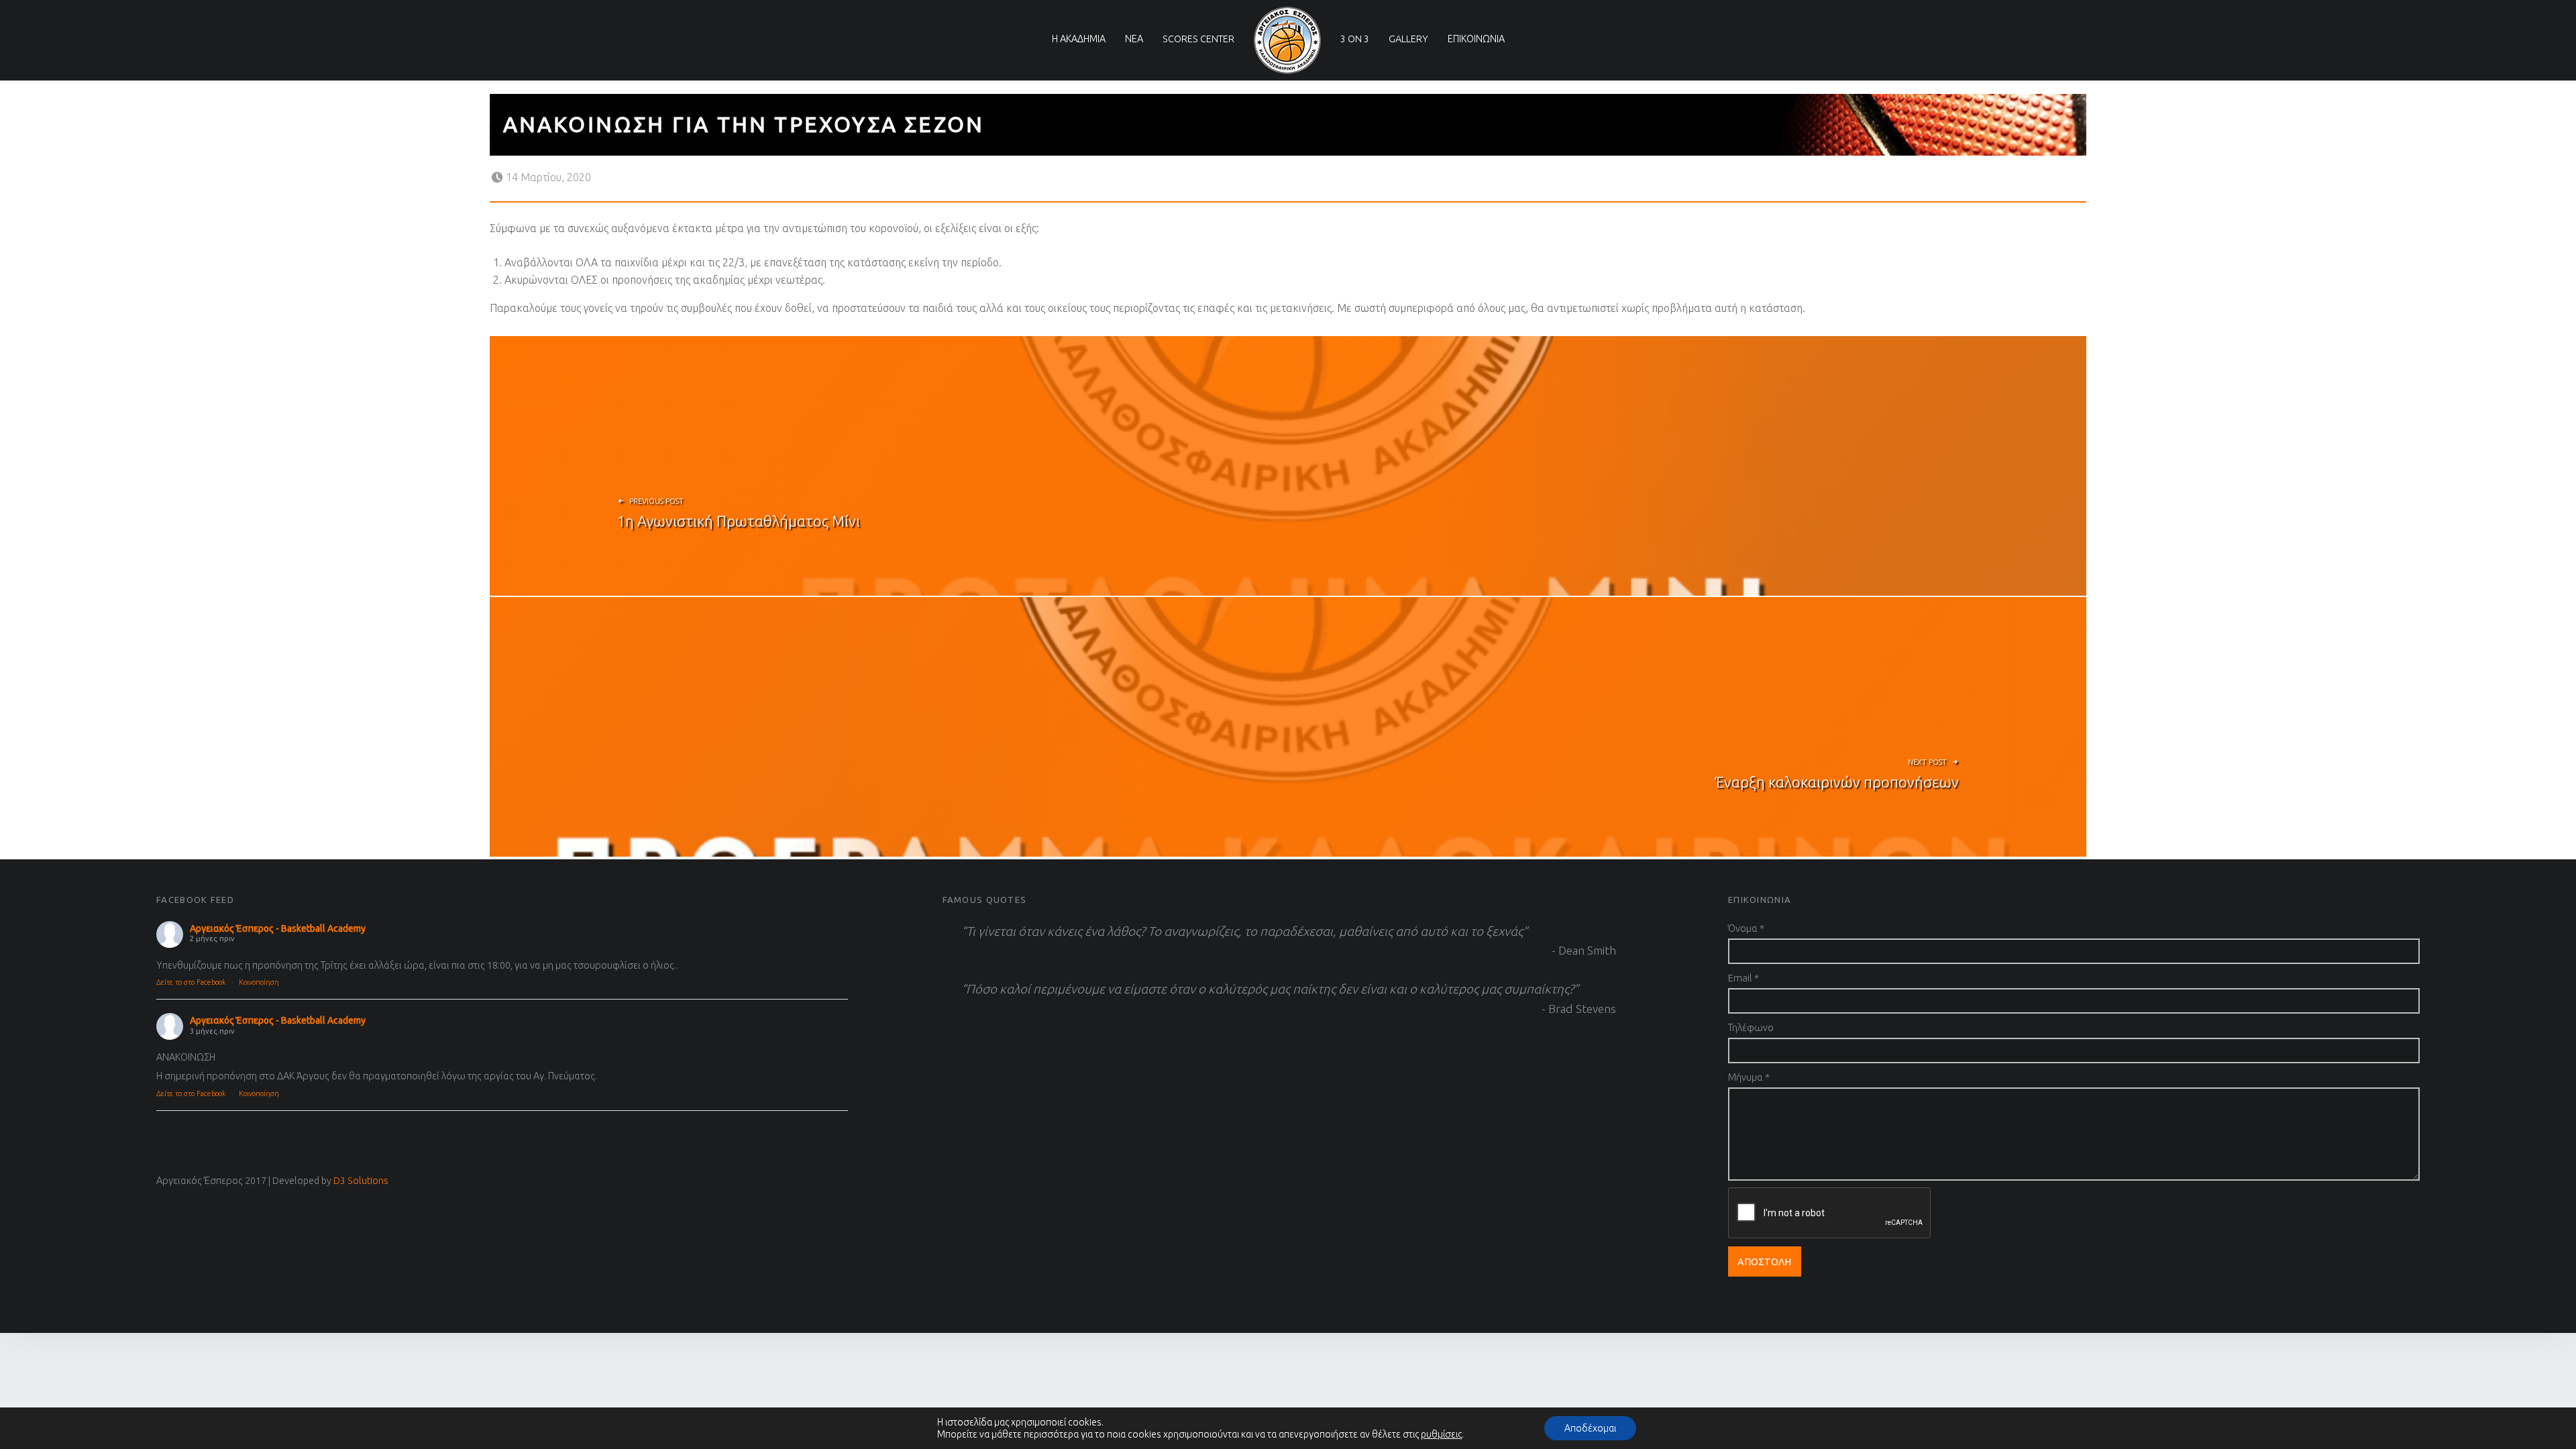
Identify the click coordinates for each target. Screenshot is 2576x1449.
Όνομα (1746, 928)
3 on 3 (1355, 39)
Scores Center (1198, 39)
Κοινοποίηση (259, 982)
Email (1743, 978)
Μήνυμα (1749, 1077)
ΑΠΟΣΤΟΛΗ (1764, 1262)
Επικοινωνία (1476, 39)
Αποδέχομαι (1590, 1428)
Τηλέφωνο (1751, 1028)
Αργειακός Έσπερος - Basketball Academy (278, 928)
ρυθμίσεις (1441, 1434)
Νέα (1134, 39)
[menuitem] (1079, 24)
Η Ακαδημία (1079, 39)
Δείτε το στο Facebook (191, 982)
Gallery (1408, 39)
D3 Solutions (361, 1181)
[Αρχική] (1287, 40)
